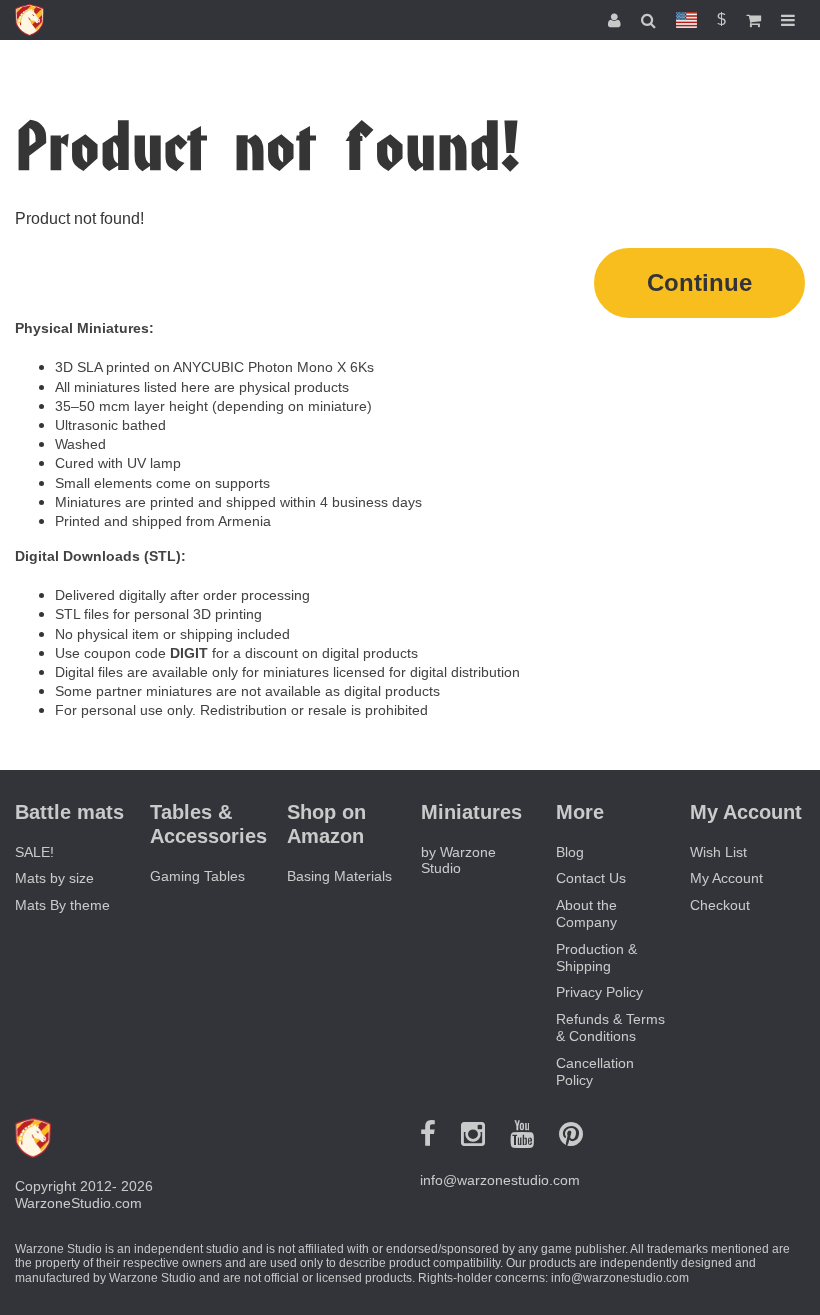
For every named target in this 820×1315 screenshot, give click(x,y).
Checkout (720, 905)
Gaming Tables (197, 876)
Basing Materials (339, 876)
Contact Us (591, 878)
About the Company (586, 913)
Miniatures (471, 812)
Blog (570, 852)
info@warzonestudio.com (500, 1180)
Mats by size (54, 878)
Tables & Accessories (208, 824)
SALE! (34, 852)
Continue (699, 282)
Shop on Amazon (326, 824)
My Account (726, 878)
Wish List (718, 852)
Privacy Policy (599, 992)
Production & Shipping (596, 957)
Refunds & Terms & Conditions (610, 1027)
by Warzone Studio (458, 860)
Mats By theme (62, 905)
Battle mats (69, 812)
